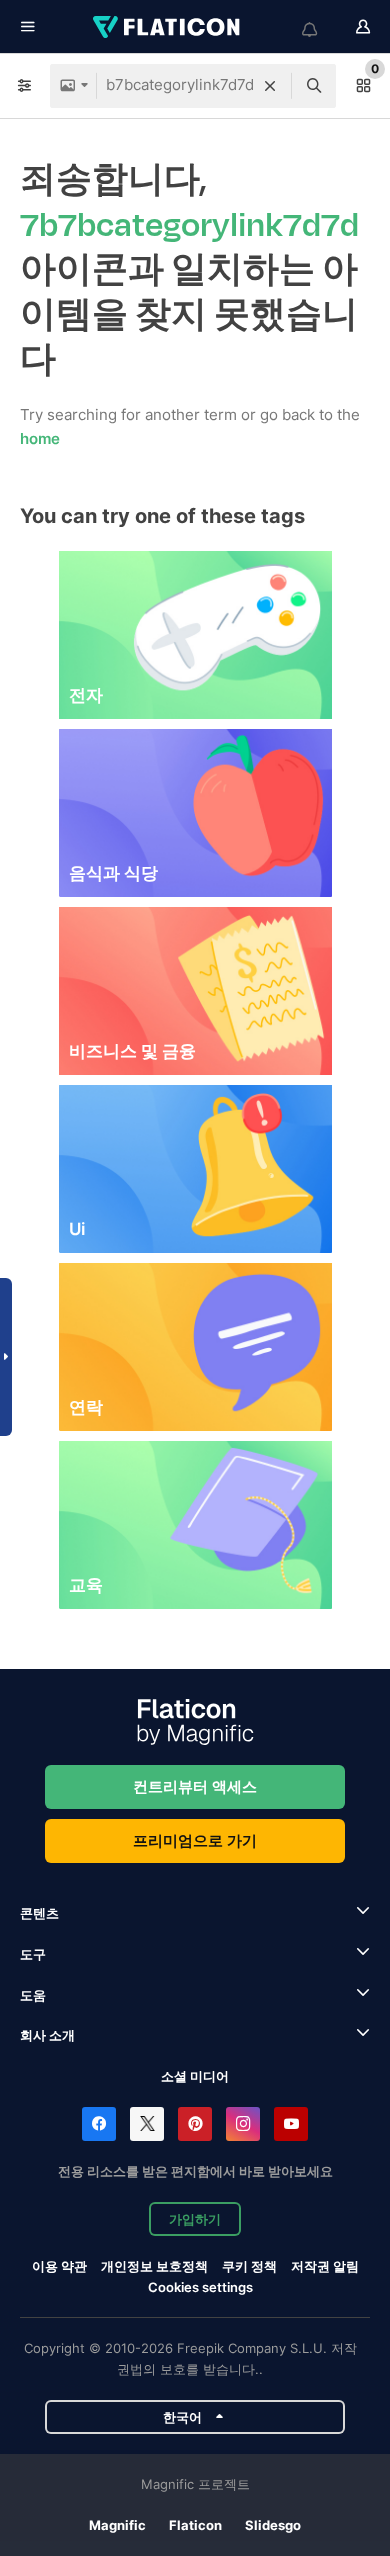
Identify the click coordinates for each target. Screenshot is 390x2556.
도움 (33, 1995)
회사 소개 (47, 2035)
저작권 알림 (325, 2266)
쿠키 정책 (249, 2266)
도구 (33, 1954)
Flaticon (195, 2525)
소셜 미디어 (195, 2076)
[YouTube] (291, 2124)
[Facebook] (99, 2124)
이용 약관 (59, 2266)
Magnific (117, 2525)
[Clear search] (270, 86)
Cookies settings (200, 2287)
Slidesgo (273, 2525)
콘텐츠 (39, 1913)
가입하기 (195, 2219)
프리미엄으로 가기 (195, 1840)
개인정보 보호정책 (154, 2266)
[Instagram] (243, 2124)
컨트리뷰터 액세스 (195, 1786)
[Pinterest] (195, 2124)
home (40, 438)
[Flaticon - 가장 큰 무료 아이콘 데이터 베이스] (168, 27)
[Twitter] (147, 2124)
